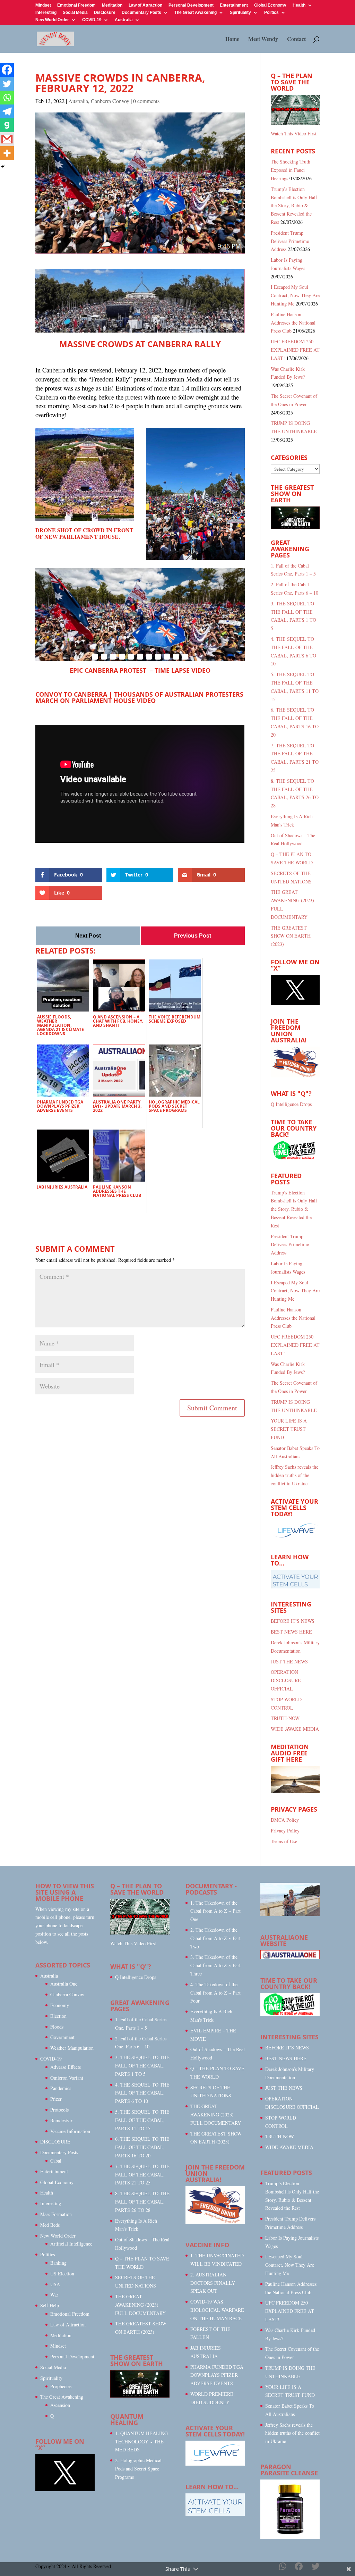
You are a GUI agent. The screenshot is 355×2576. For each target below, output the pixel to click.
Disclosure (105, 13)
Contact (296, 40)
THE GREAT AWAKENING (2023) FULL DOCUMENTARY (140, 2305)
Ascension (60, 2405)
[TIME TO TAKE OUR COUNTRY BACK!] (295, 1158)
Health (299, 5)
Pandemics (61, 2088)
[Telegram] (7, 111)
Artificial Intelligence (71, 2244)
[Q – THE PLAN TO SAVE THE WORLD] (295, 110)
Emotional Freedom (76, 5)
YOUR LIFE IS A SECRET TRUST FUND (289, 1429)
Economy (60, 2005)
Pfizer (56, 2099)
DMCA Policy (285, 1820)
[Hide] (3, 167)
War (54, 2295)
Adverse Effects (66, 2067)
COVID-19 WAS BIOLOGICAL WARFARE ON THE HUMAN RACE (217, 2310)
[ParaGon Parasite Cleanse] (290, 2537)
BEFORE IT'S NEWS (293, 1621)
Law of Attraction (145, 5)
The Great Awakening (196, 13)
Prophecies (61, 2386)
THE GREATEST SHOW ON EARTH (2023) (291, 936)
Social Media (75, 13)
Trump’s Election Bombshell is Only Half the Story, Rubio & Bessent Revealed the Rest (294, 205)
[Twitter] (7, 84)
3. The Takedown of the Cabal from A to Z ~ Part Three (215, 1965)
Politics (271, 13)
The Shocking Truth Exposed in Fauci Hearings (291, 170)
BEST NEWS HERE (291, 1632)
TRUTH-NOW (285, 1718)
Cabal (56, 2161)
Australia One (64, 1984)
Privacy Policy (285, 1831)
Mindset (43, 5)
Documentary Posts (141, 13)
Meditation (112, 5)
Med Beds (50, 2225)
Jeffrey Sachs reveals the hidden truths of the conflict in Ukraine (295, 1475)
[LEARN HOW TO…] (215, 2514)
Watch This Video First (294, 133)
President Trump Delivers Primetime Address (290, 241)
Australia (124, 20)
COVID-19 (92, 20)
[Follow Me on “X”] (295, 1003)
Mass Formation (56, 2214)
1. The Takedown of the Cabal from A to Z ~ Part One (215, 1911)
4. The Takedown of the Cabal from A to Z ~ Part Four (215, 1993)
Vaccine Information (70, 2131)
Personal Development (191, 5)
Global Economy (270, 5)
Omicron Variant (67, 2078)
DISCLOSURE (55, 2142)
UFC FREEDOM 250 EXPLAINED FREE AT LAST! (295, 350)
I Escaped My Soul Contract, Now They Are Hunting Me (295, 295)
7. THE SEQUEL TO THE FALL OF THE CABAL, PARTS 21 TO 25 (142, 2175)
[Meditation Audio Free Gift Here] (295, 1791)
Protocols (59, 2110)
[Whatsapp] (7, 98)
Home (232, 40)
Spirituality (240, 13)
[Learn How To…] (295, 1587)
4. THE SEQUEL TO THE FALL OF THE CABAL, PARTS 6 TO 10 (142, 2093)
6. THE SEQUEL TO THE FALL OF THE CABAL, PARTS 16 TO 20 (142, 2147)
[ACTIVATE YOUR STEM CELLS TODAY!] (215, 2464)
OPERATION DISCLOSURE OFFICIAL (286, 1680)
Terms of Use (284, 1841)
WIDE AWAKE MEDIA (295, 1729)
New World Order (52, 20)
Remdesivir (61, 2120)
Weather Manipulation (72, 2048)
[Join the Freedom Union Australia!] (295, 1076)
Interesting (46, 13)
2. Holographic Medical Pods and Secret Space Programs (138, 2469)
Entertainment (234, 5)
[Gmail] (7, 139)
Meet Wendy (263, 40)
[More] (7, 153)
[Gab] (7, 125)
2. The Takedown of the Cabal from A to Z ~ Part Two (215, 1938)
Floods (57, 2027)
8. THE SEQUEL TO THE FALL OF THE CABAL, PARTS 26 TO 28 (142, 2202)
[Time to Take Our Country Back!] (290, 2014)
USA (55, 2284)
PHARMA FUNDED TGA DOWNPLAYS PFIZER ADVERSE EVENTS (217, 2375)
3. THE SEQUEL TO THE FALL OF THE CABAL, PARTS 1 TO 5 (142, 2066)
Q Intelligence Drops (291, 1104)
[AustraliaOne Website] (290, 1957)
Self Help (50, 2305)
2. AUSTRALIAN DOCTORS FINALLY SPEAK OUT (213, 2283)
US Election (62, 2273)
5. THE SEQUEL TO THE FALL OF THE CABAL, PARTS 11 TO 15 (142, 2120)
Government (62, 2037)
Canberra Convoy (110, 101)
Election (58, 2016)
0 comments (146, 101)
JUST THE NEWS (289, 1662)
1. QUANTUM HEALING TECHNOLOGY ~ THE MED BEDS (141, 2441)
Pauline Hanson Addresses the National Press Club (293, 323)
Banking (58, 2263)
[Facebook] (7, 70)
